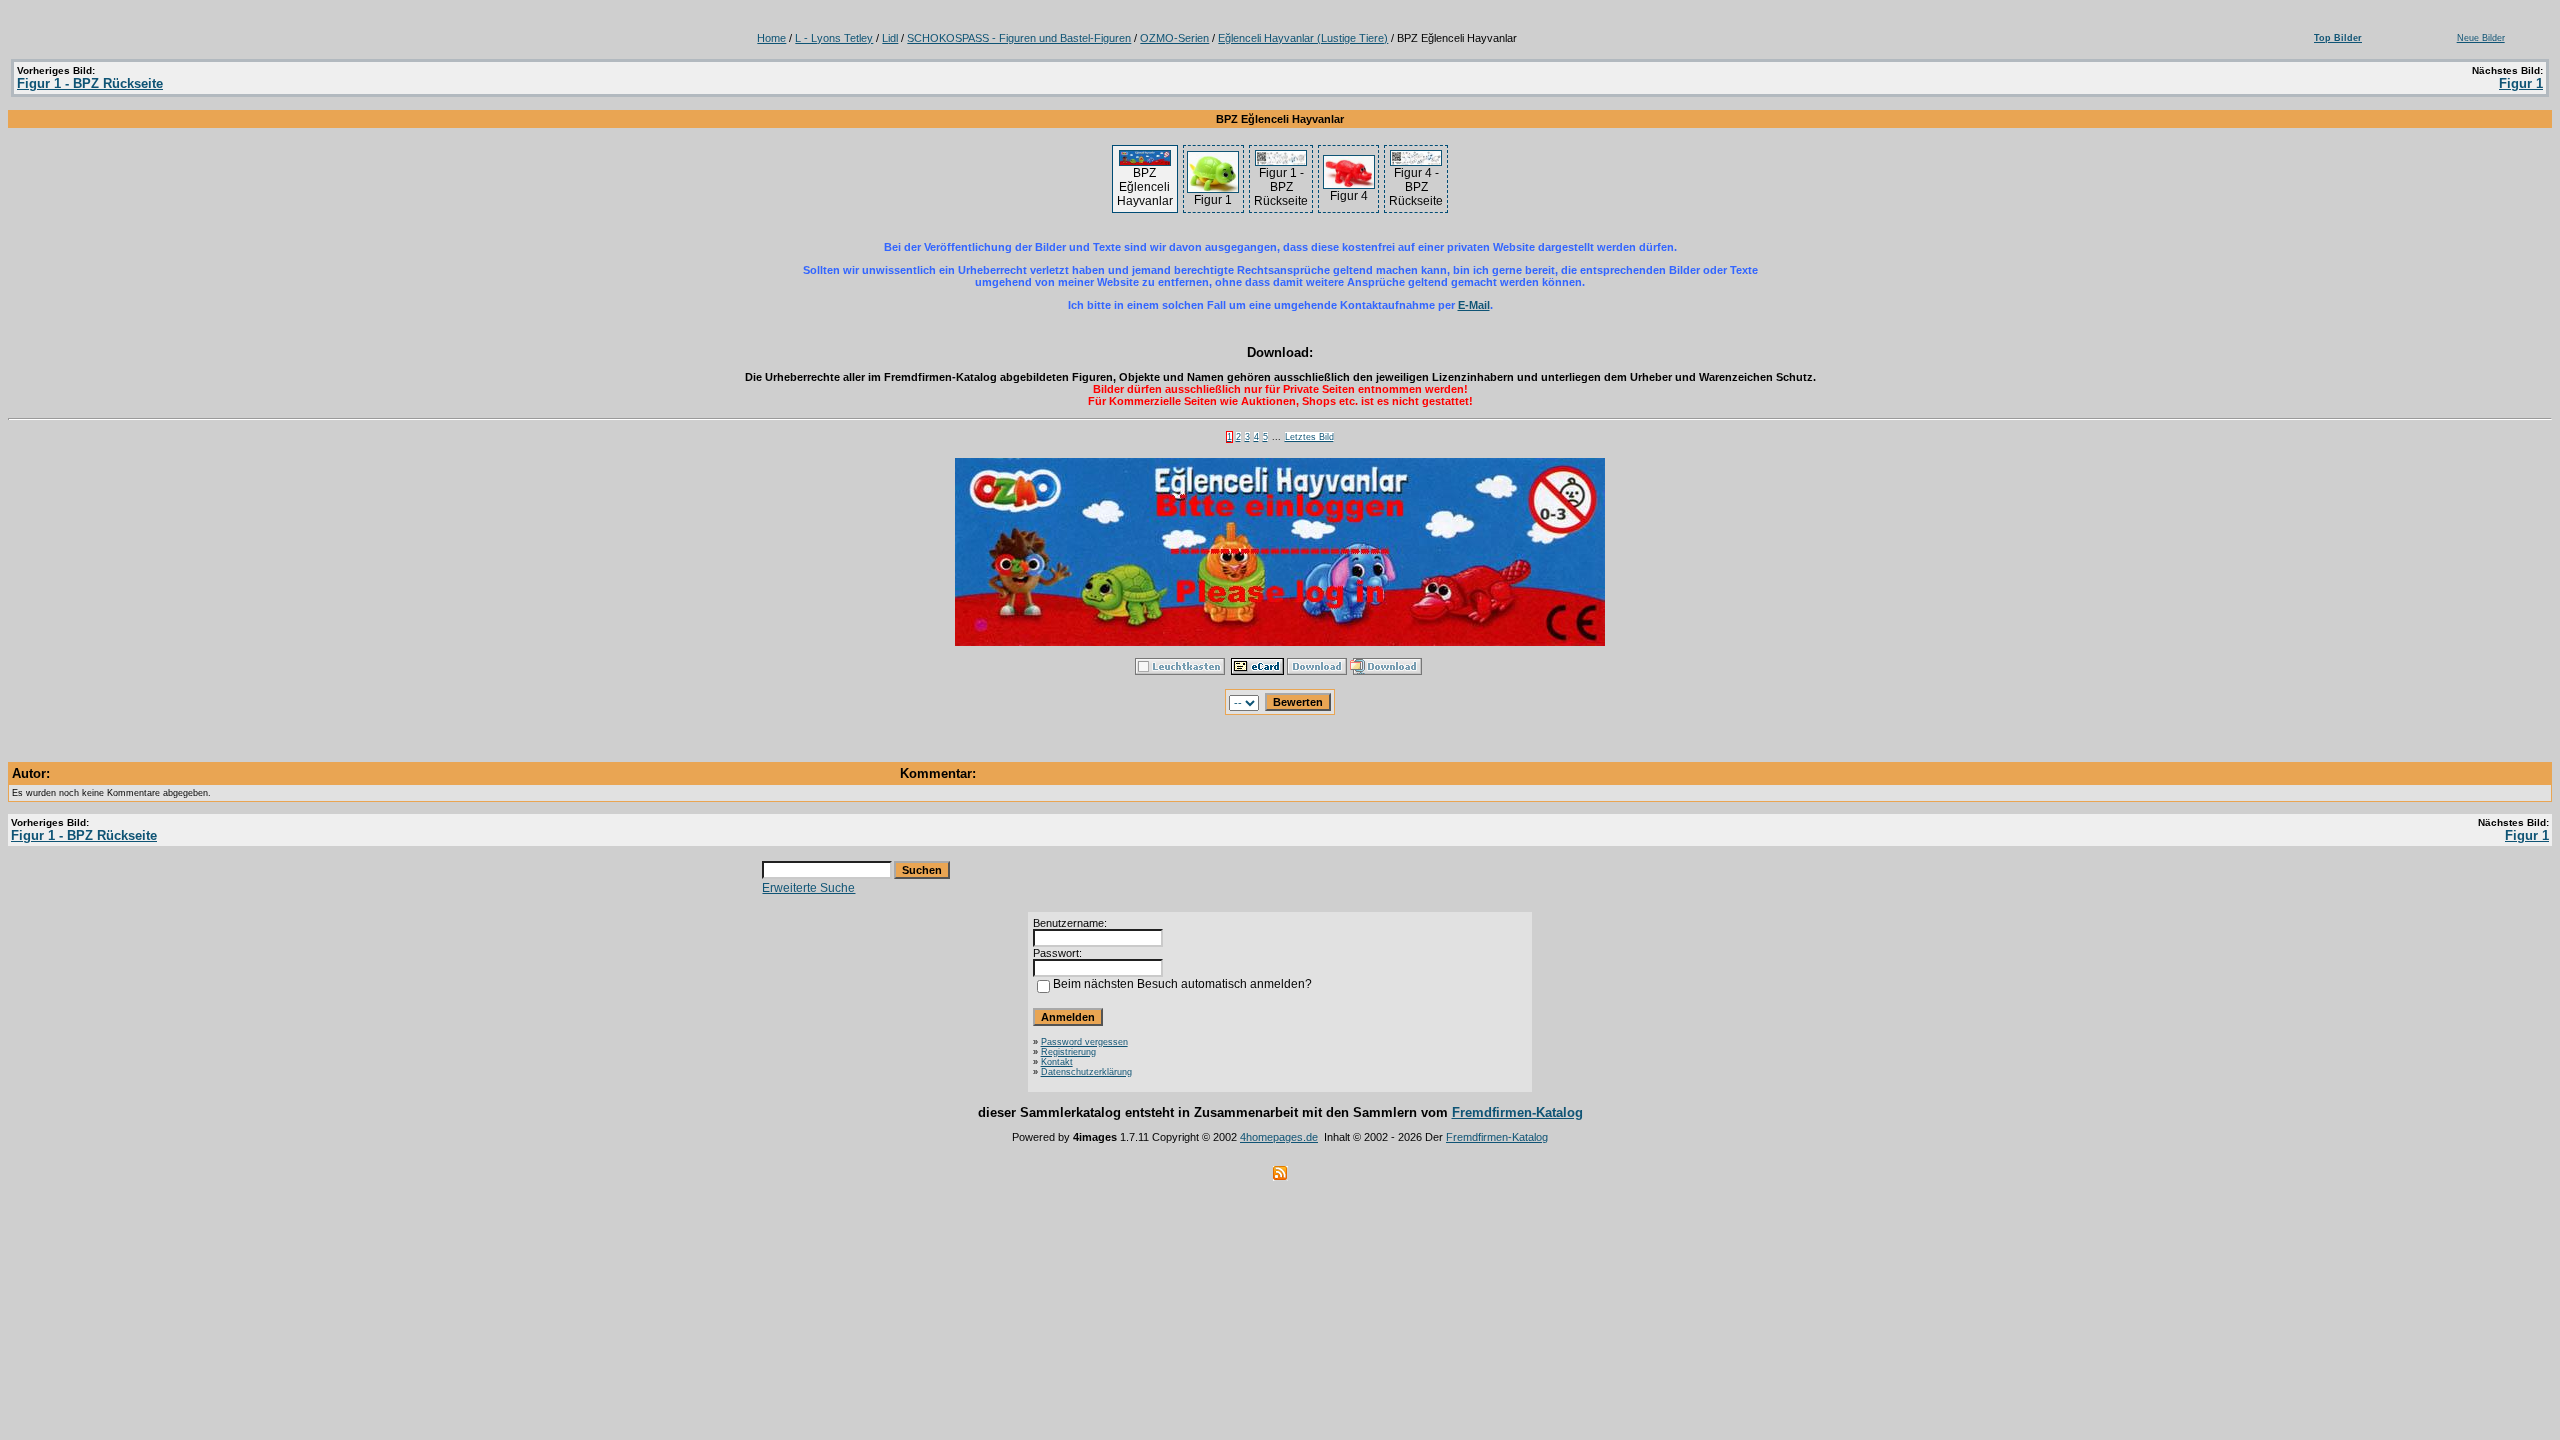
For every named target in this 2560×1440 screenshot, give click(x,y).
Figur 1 (2521, 83)
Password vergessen (1084, 1042)
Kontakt (1057, 1062)
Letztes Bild (1309, 437)
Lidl (890, 38)
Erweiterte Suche (808, 888)
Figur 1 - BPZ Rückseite (90, 83)
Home (771, 38)
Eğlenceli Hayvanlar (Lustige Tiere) (1303, 38)
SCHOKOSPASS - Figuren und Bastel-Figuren (1019, 38)
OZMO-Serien (1174, 38)
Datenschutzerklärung (1086, 1072)
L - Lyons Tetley (834, 38)
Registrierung (1068, 1052)
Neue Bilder (2481, 38)
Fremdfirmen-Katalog (1517, 1112)
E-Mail (1474, 305)
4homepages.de (1279, 1137)
